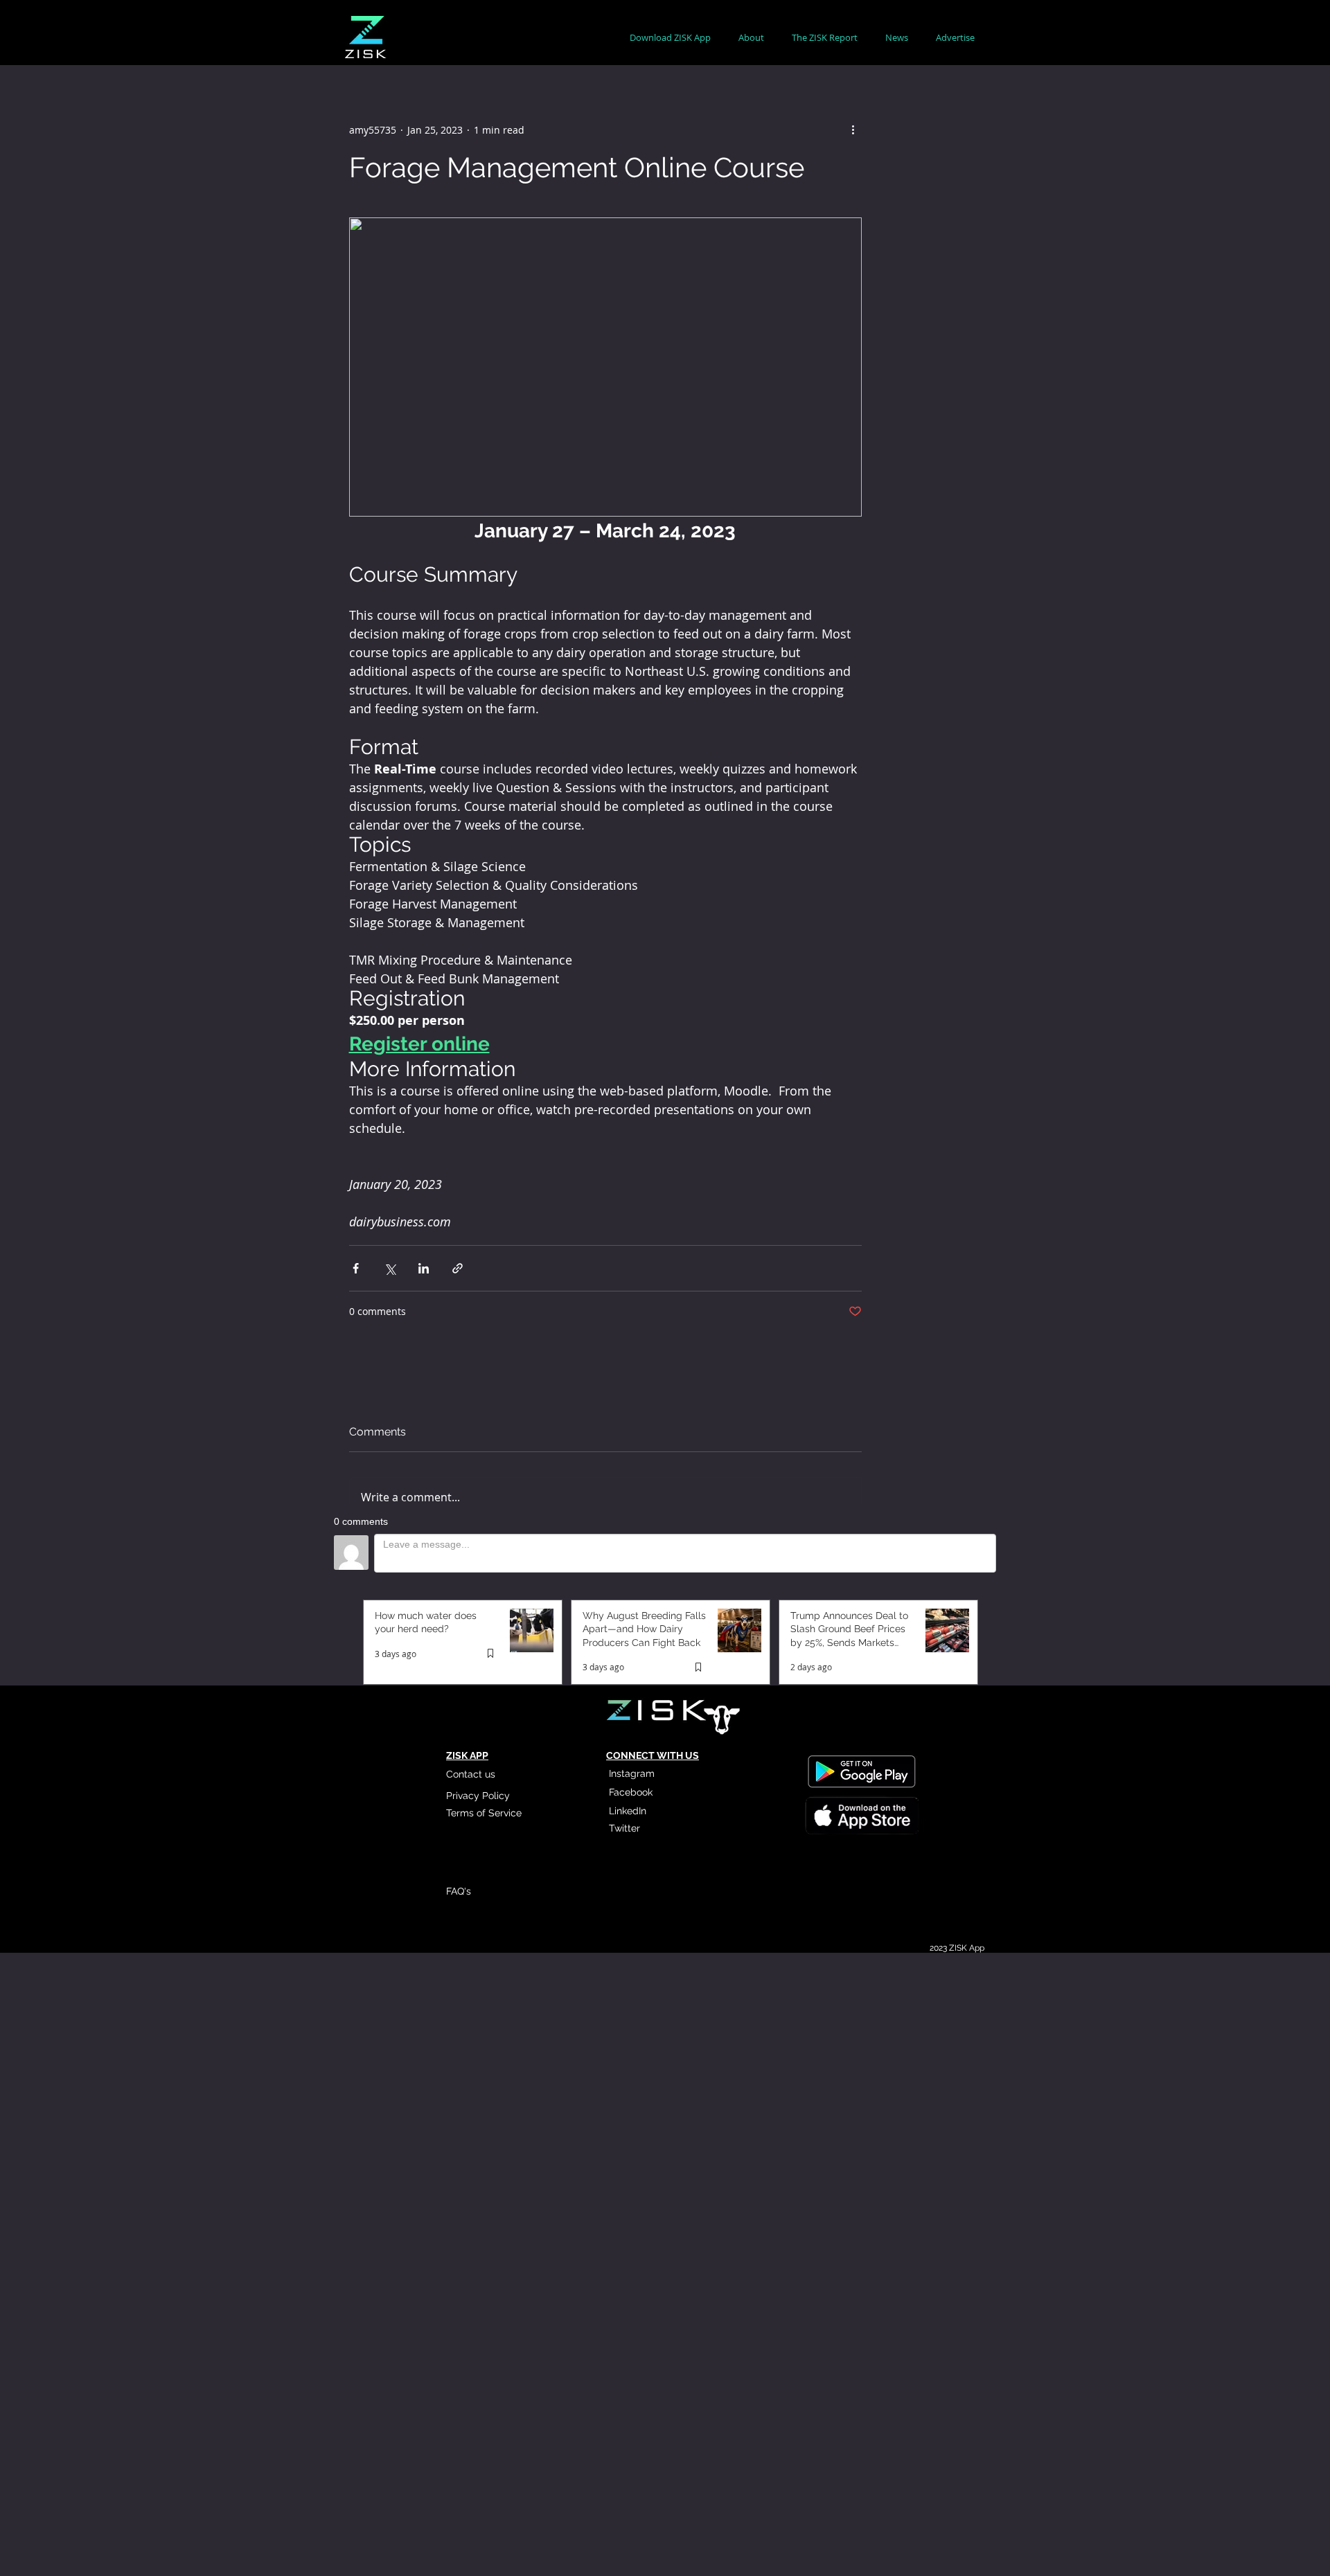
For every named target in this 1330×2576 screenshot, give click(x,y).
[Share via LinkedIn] (424, 1268)
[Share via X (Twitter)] (390, 1268)
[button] (751, 38)
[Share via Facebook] (356, 1268)
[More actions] (853, 129)
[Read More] (861, 1817)
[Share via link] (458, 1268)
